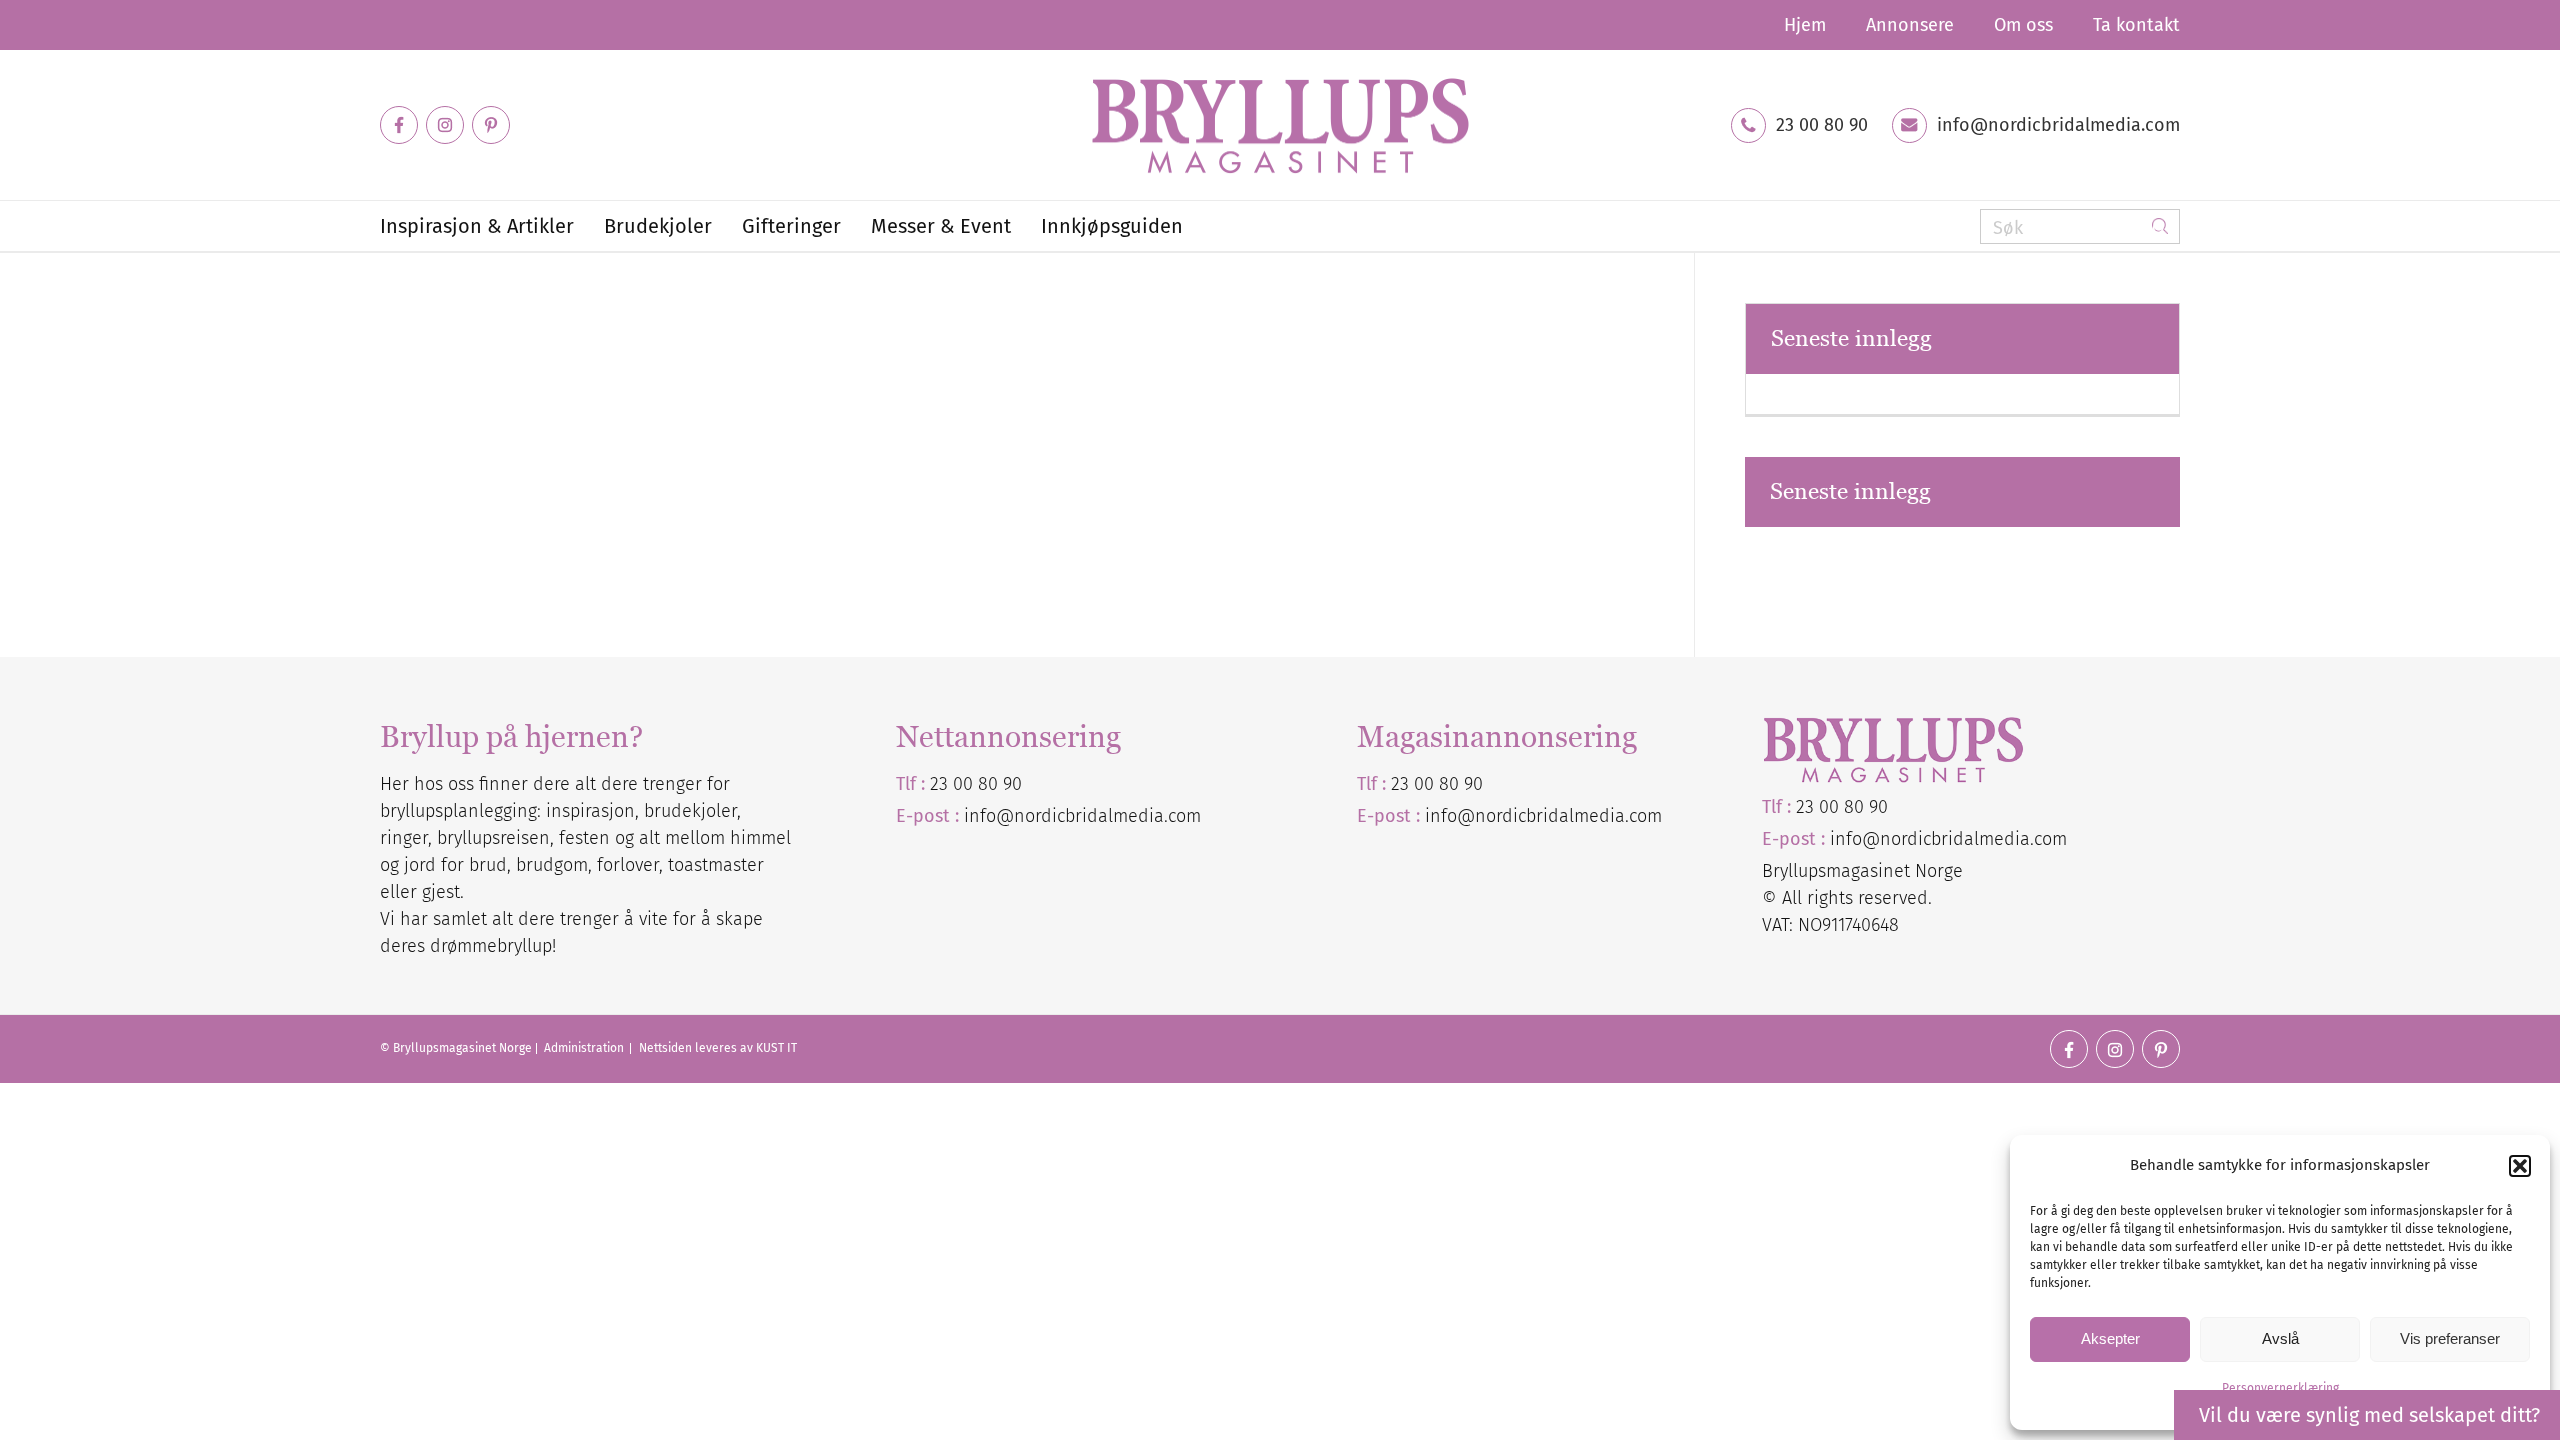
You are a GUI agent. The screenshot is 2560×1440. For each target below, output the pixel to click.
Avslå (2280, 1338)
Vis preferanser (2450, 1338)
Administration (585, 1048)
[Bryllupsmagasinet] (1280, 125)
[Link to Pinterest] (491, 125)
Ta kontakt (2136, 25)
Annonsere (1910, 25)
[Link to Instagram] (445, 125)
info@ (1450, 816)
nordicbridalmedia (1550, 816)
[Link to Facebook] (399, 125)
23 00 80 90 (1822, 125)
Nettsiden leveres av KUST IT (718, 1048)
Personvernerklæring (2280, 1388)
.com (1643, 816)
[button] (2520, 1166)
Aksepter (2110, 1338)
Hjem (1805, 25)
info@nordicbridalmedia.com (2058, 125)
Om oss (2023, 25)
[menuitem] (1805, 25)
